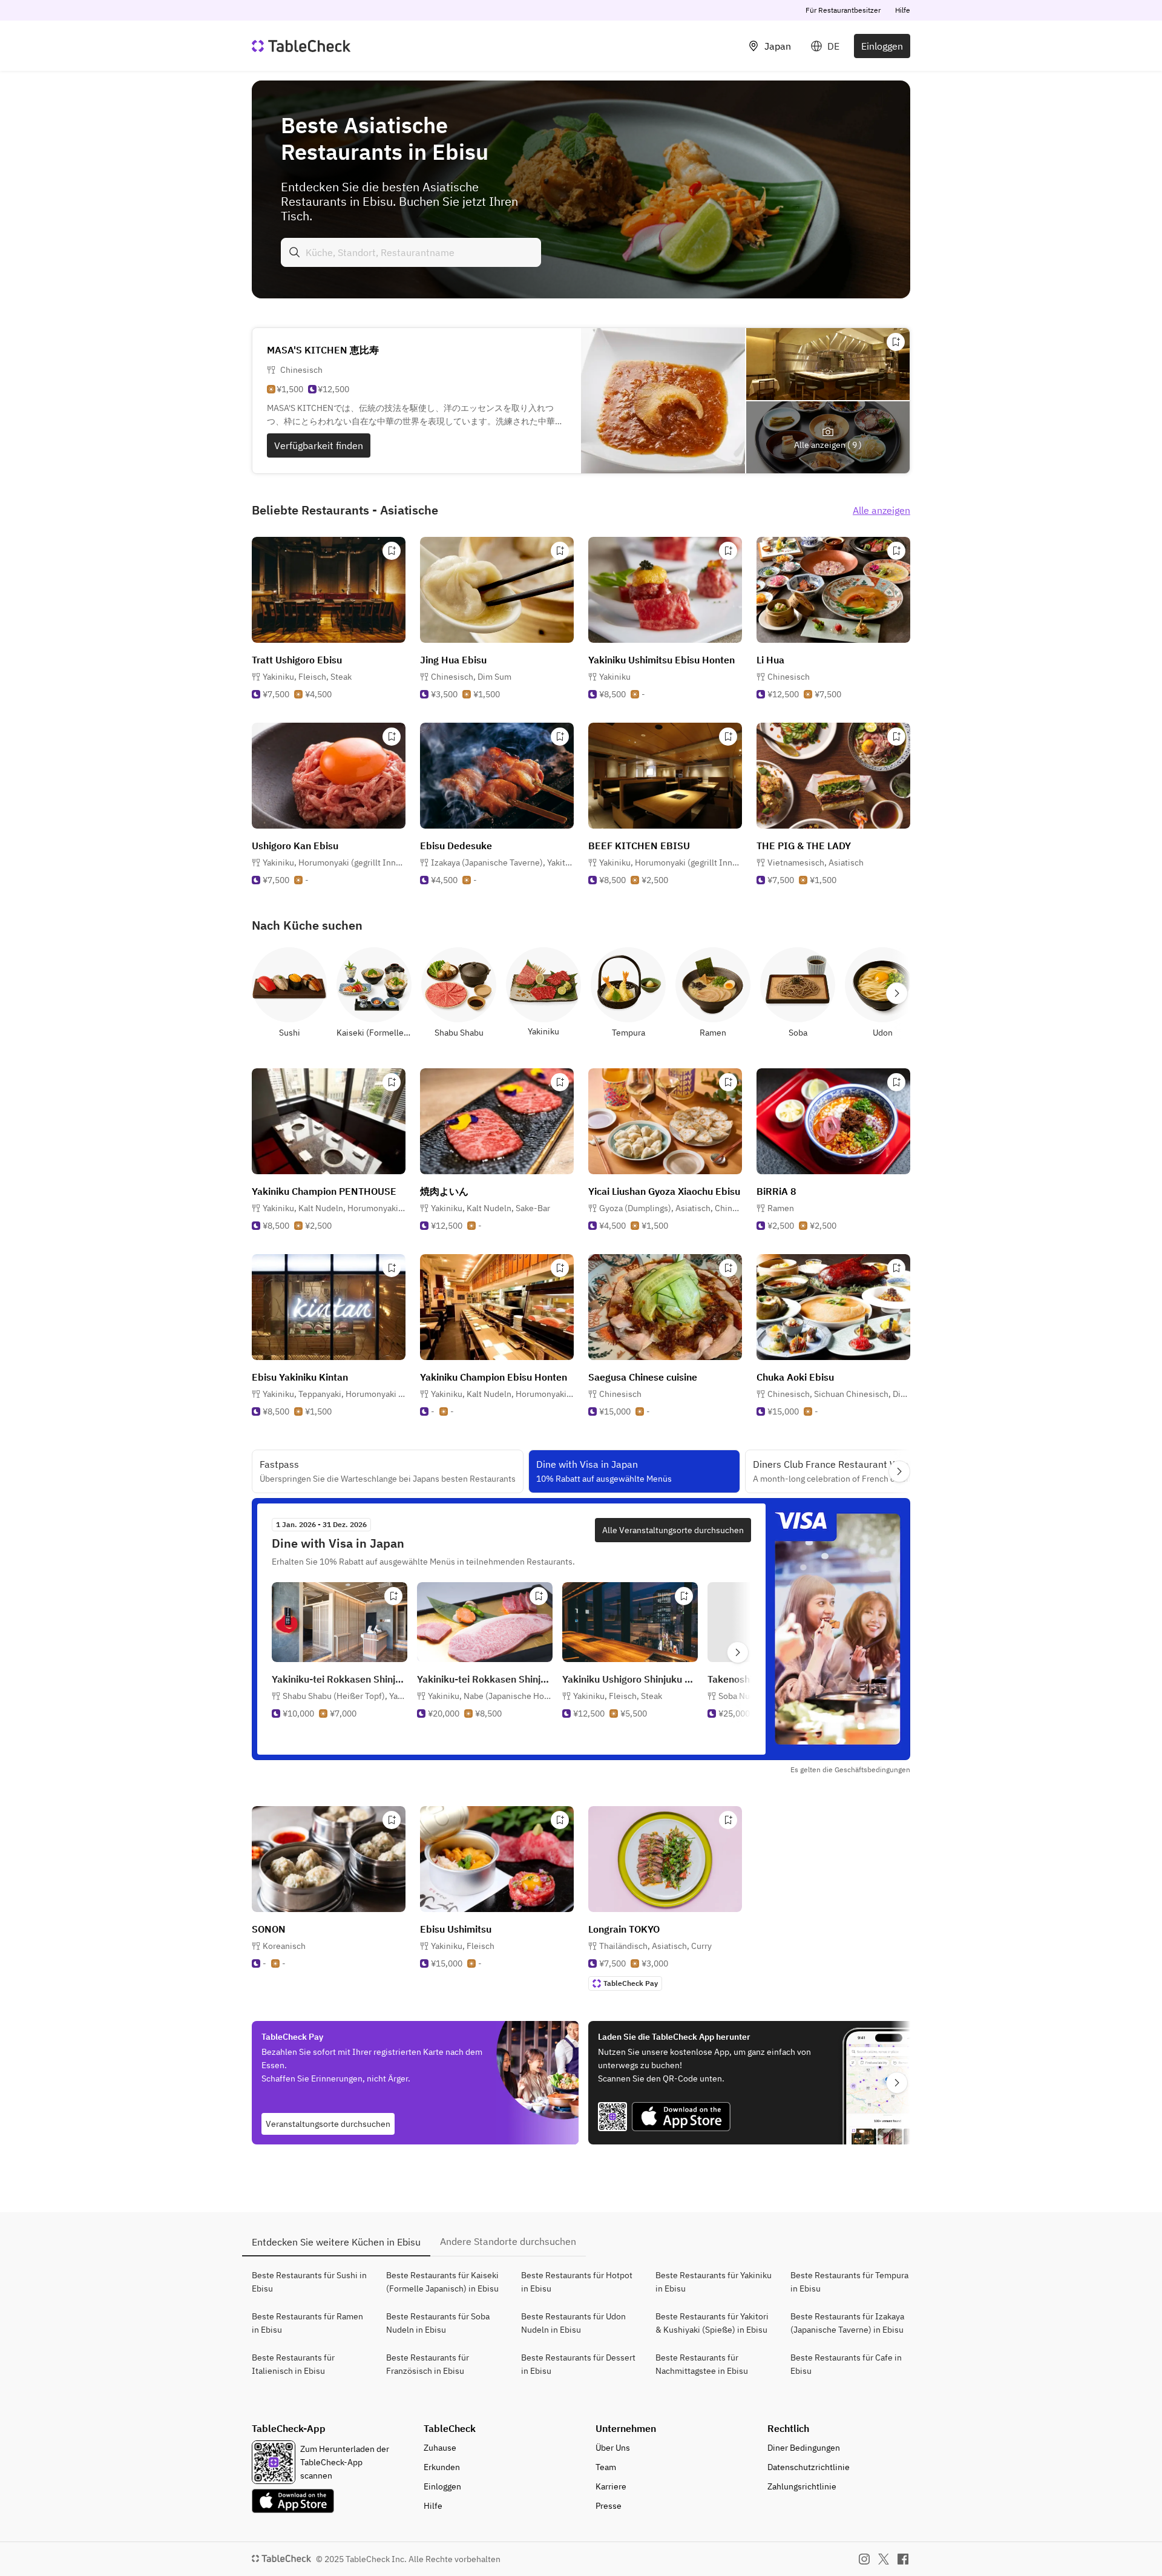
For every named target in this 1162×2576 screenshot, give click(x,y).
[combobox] (411, 252)
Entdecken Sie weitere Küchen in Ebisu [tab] (336, 2242)
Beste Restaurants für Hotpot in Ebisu (577, 2282)
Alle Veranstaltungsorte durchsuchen (673, 1530)
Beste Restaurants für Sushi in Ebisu (309, 2282)
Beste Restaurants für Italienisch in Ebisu (293, 2364)
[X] (884, 2559)
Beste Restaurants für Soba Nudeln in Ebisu (438, 2323)
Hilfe (903, 10)
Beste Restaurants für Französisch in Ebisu (428, 2364)
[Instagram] (864, 2559)
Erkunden (442, 2467)
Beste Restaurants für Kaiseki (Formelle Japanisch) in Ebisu (442, 2282)
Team (606, 2467)
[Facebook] (903, 2559)
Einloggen (882, 46)
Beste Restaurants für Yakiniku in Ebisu (714, 2282)
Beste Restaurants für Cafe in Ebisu (846, 2364)
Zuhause (440, 2448)
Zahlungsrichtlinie (802, 2486)
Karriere (611, 2486)
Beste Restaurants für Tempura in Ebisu (849, 2282)
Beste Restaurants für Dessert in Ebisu (578, 2364)
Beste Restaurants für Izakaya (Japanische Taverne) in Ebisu (847, 2323)
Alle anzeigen (881, 510)
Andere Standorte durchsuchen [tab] (508, 2241)
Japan (778, 46)
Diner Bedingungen (804, 2448)
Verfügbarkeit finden (319, 445)
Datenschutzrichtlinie (809, 2467)
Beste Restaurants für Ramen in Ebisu (307, 2323)
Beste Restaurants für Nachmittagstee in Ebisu (702, 2364)
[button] (307, 677)
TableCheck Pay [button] (631, 1983)
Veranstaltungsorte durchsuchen (328, 2124)
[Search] (295, 252)
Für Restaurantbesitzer (843, 10)
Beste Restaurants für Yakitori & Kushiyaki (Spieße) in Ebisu (712, 2323)
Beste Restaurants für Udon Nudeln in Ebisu (573, 2323)
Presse (609, 2506)
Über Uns (613, 2448)
